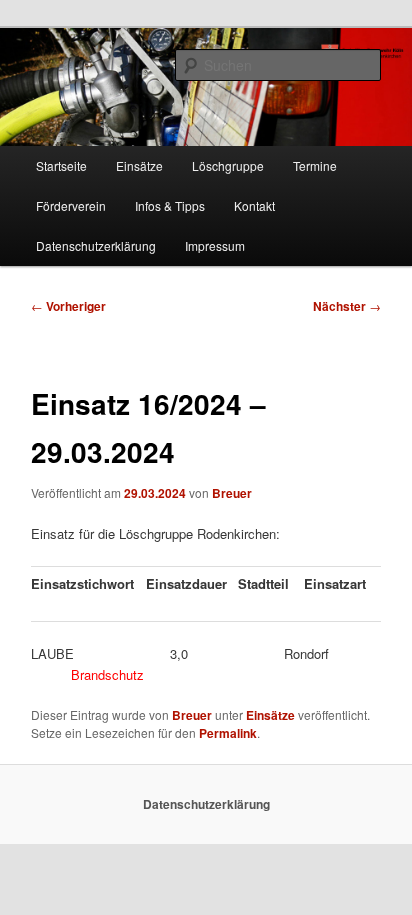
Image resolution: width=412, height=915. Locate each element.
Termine (315, 165)
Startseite (61, 165)
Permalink (228, 733)
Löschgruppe (228, 165)
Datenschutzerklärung (96, 245)
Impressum (215, 245)
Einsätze (139, 165)
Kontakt (254, 205)
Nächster (347, 306)
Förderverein (71, 205)
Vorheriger (68, 306)
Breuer (232, 493)
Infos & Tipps (170, 205)
